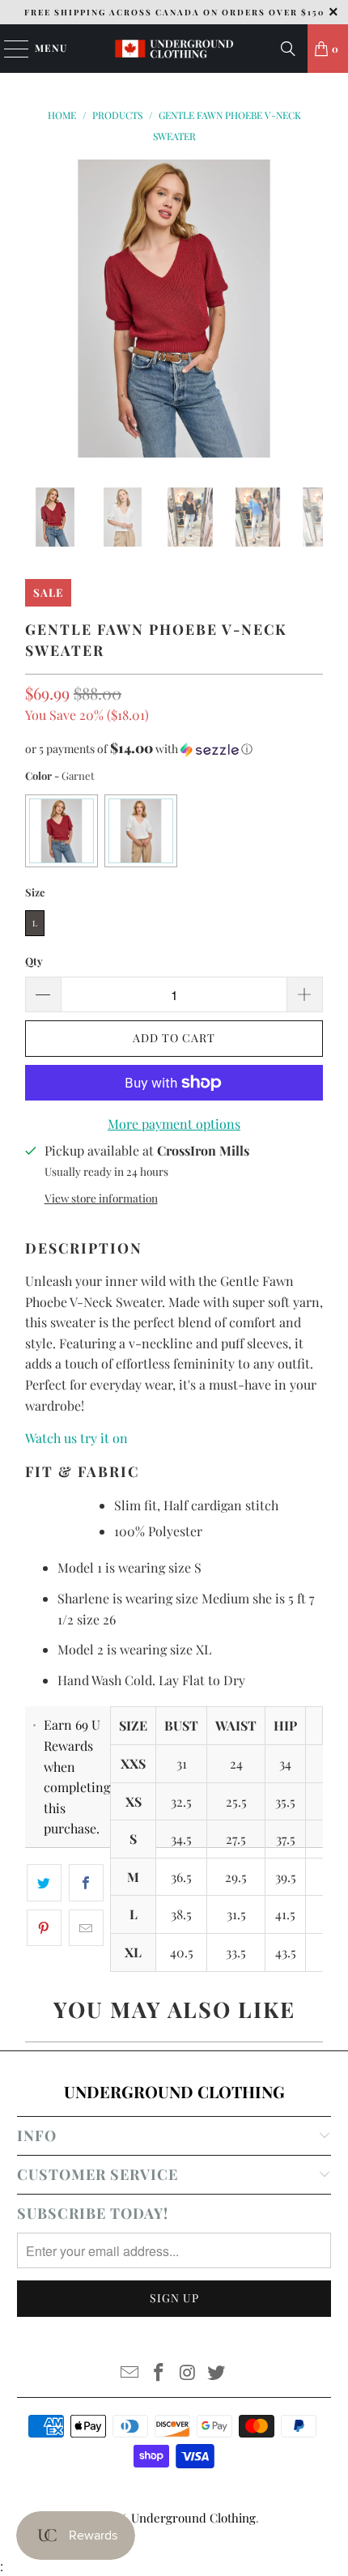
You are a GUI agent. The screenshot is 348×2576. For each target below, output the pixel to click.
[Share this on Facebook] (86, 1883)
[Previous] (37, 311)
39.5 (286, 1877)
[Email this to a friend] (86, 1928)
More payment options (174, 1124)
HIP (285, 1725)
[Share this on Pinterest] (44, 1928)
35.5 (285, 1801)
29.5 (236, 1877)
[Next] (311, 311)
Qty (34, 961)
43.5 (286, 1952)
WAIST (236, 1725)
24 (236, 1763)
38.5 (181, 1914)
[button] (174, 749)
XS (134, 1801)
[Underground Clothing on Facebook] (159, 2373)
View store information (101, 1198)
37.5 (286, 1839)
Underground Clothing (193, 2518)
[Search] (288, 49)
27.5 (236, 1839)
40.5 (182, 1952)
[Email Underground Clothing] (130, 2373)
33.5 (236, 1952)
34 (285, 1763)
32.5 (181, 1801)
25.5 (236, 1801)
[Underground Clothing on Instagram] (188, 2373)
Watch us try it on (78, 1438)
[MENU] (8, 49)
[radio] (62, 831)
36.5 (181, 1877)
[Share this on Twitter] (44, 1883)
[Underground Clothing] (174, 49)
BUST (181, 1725)
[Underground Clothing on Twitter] (217, 2373)
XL (133, 1952)
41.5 (285, 1914)
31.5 (236, 1914)
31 (182, 1763)
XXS (133, 1763)
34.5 (181, 1839)
